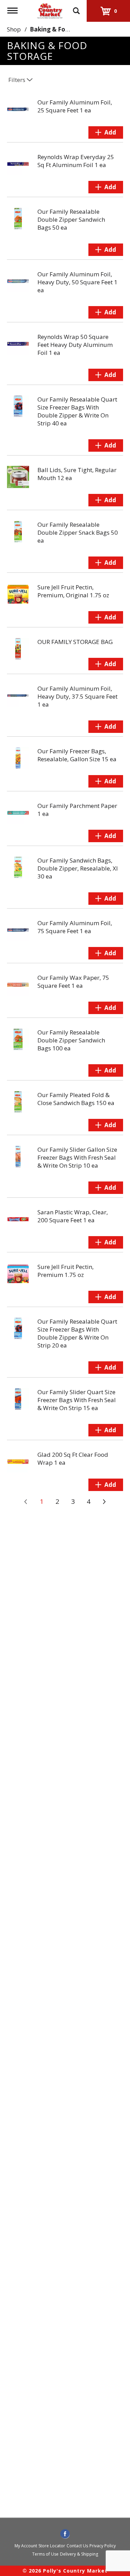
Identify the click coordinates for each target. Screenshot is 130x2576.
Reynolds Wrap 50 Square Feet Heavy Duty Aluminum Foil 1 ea (75, 345)
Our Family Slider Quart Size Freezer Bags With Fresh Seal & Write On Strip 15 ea (77, 1400)
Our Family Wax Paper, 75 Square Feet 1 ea (73, 982)
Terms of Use (45, 2554)
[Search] (76, 8)
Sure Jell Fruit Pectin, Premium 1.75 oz (66, 1271)
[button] (106, 132)
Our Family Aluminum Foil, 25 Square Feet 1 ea (75, 106)
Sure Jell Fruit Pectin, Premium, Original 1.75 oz (73, 591)
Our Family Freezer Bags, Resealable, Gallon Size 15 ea (77, 755)
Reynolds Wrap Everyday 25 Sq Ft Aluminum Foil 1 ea (76, 161)
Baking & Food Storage (64, 29)
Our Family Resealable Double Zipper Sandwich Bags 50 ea (71, 219)
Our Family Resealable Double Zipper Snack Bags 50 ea (78, 532)
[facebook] (65, 2534)
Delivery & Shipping (79, 2554)
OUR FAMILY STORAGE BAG (75, 642)
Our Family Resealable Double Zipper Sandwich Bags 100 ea (71, 1040)
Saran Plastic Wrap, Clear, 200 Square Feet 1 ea (73, 1216)
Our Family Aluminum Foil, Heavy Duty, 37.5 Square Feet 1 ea (77, 696)
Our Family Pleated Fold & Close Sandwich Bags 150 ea (76, 1099)
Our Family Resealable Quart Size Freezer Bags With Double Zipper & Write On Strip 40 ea (77, 411)
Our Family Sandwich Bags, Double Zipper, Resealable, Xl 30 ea (78, 868)
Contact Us (77, 2546)
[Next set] (104, 1502)
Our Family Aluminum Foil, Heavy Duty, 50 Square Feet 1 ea (77, 282)
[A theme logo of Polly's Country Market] (50, 10)
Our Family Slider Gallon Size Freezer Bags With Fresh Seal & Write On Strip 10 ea (77, 1157)
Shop (14, 29)
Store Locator (52, 2546)
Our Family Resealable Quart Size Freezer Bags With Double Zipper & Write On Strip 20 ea (77, 1333)
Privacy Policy (103, 2546)
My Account (26, 2546)
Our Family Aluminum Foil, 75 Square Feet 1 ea (75, 927)
